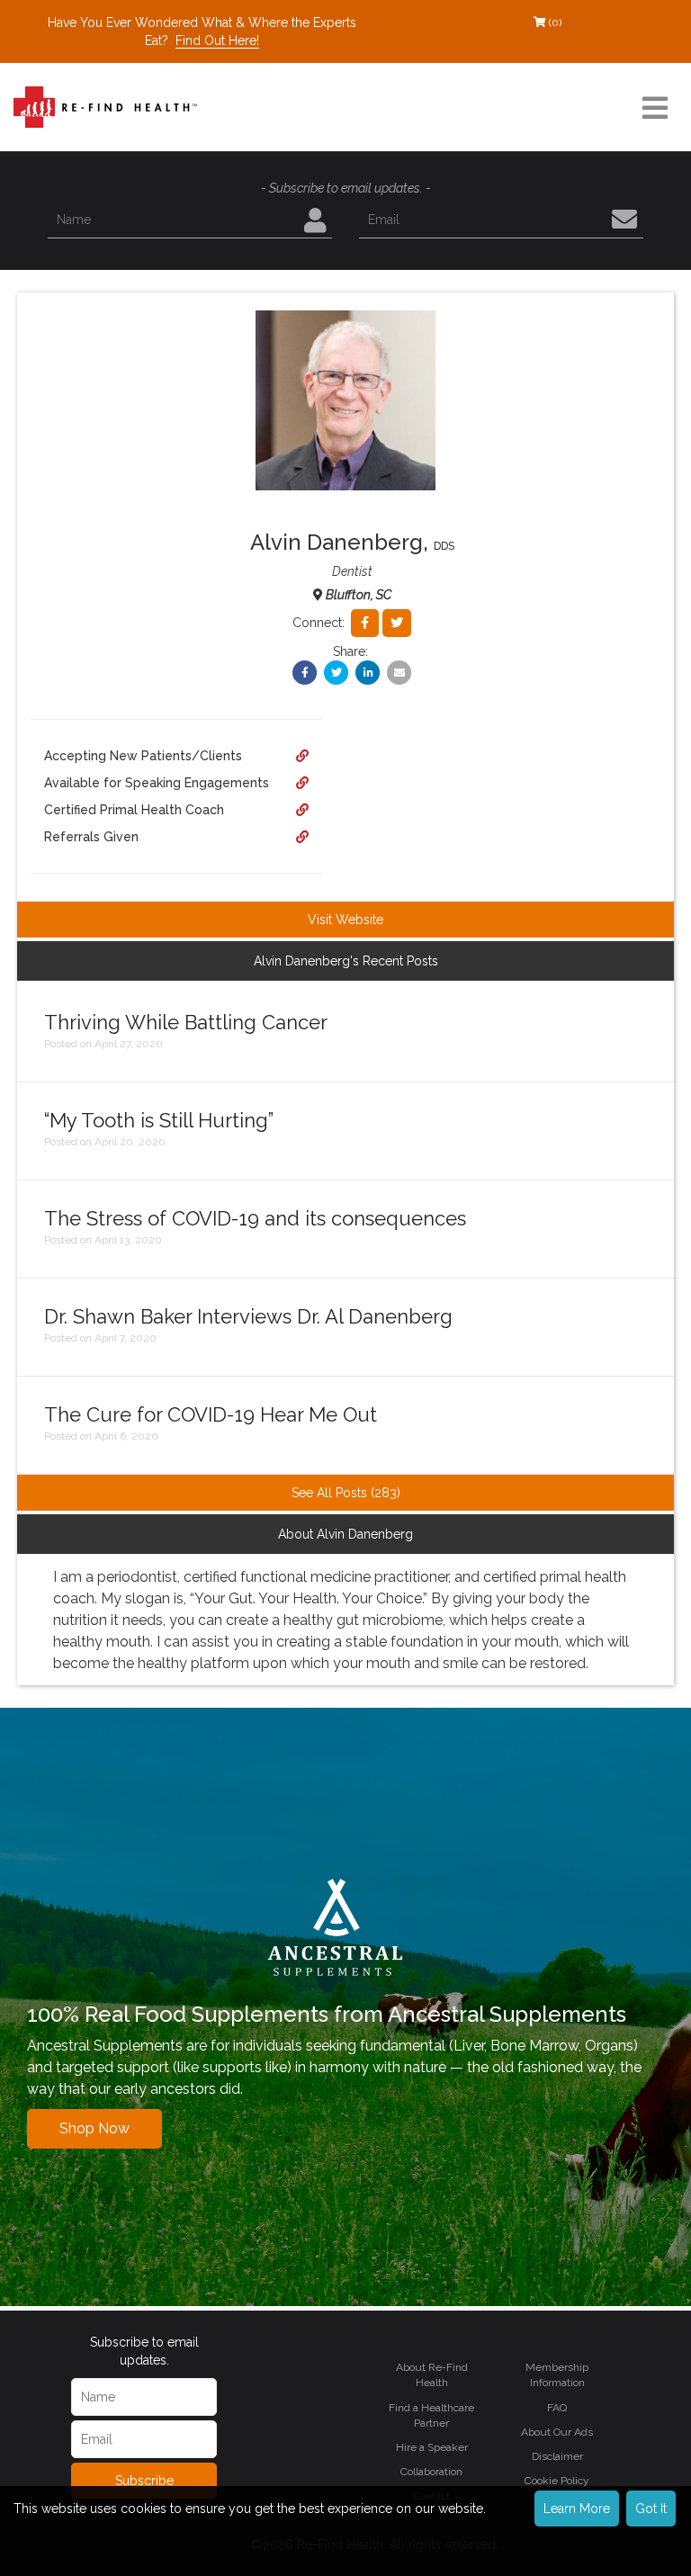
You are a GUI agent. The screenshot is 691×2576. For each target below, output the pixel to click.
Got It (651, 2509)
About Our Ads (557, 2432)
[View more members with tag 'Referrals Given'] (302, 837)
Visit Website (345, 920)
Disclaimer (557, 2456)
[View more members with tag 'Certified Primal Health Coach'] (302, 810)
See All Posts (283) (346, 1493)
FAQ (557, 2408)
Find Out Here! (217, 40)
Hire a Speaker (432, 2447)
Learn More (577, 2509)
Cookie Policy (557, 2481)
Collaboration (431, 2472)
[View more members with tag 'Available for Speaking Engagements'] (302, 783)
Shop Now (94, 2128)
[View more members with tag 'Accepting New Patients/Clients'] (302, 756)
